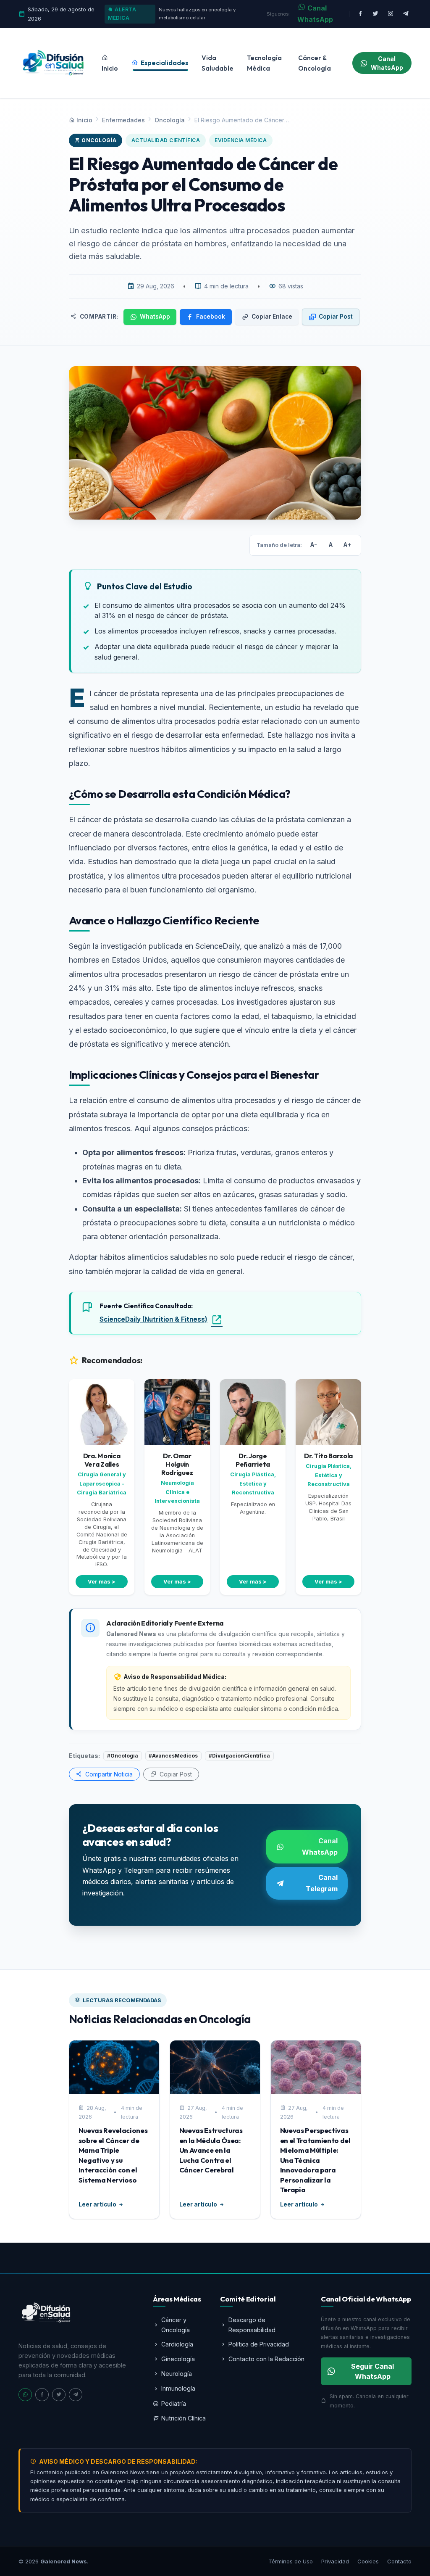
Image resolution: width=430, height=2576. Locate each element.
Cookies (368, 2561)
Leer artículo (97, 2204)
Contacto (399, 2561)
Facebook (211, 317)
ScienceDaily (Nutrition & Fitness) (153, 1319)
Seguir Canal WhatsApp (372, 2371)
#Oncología (123, 1756)
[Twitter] (59, 2395)
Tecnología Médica (264, 63)
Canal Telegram (322, 1883)
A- (314, 545)
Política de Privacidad (259, 2344)
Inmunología (178, 2388)
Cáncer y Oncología (176, 2325)
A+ (347, 545)
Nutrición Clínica (184, 2418)
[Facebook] (360, 14)
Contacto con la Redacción (266, 2359)
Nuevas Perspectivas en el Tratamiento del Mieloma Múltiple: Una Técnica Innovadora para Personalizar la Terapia (315, 2160)
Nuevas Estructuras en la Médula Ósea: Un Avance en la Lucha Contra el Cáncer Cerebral (211, 2150)
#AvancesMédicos (173, 1756)
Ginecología (178, 2359)
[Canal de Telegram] (406, 14)
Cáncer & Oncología (315, 63)
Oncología (170, 120)
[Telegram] (76, 2395)
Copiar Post (336, 317)
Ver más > (102, 1582)
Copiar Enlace (272, 317)
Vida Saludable (218, 63)
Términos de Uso (291, 2561)
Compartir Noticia (108, 1774)
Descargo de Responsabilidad (252, 2325)
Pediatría (174, 2403)
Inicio (110, 68)
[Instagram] (391, 14)
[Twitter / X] (375, 14)
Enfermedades (123, 120)
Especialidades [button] (164, 63)
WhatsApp (155, 317)
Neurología (177, 2374)
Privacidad (335, 2561)
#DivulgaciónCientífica (239, 1756)
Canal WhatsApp (315, 14)
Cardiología (177, 2344)
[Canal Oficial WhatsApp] (25, 2395)
